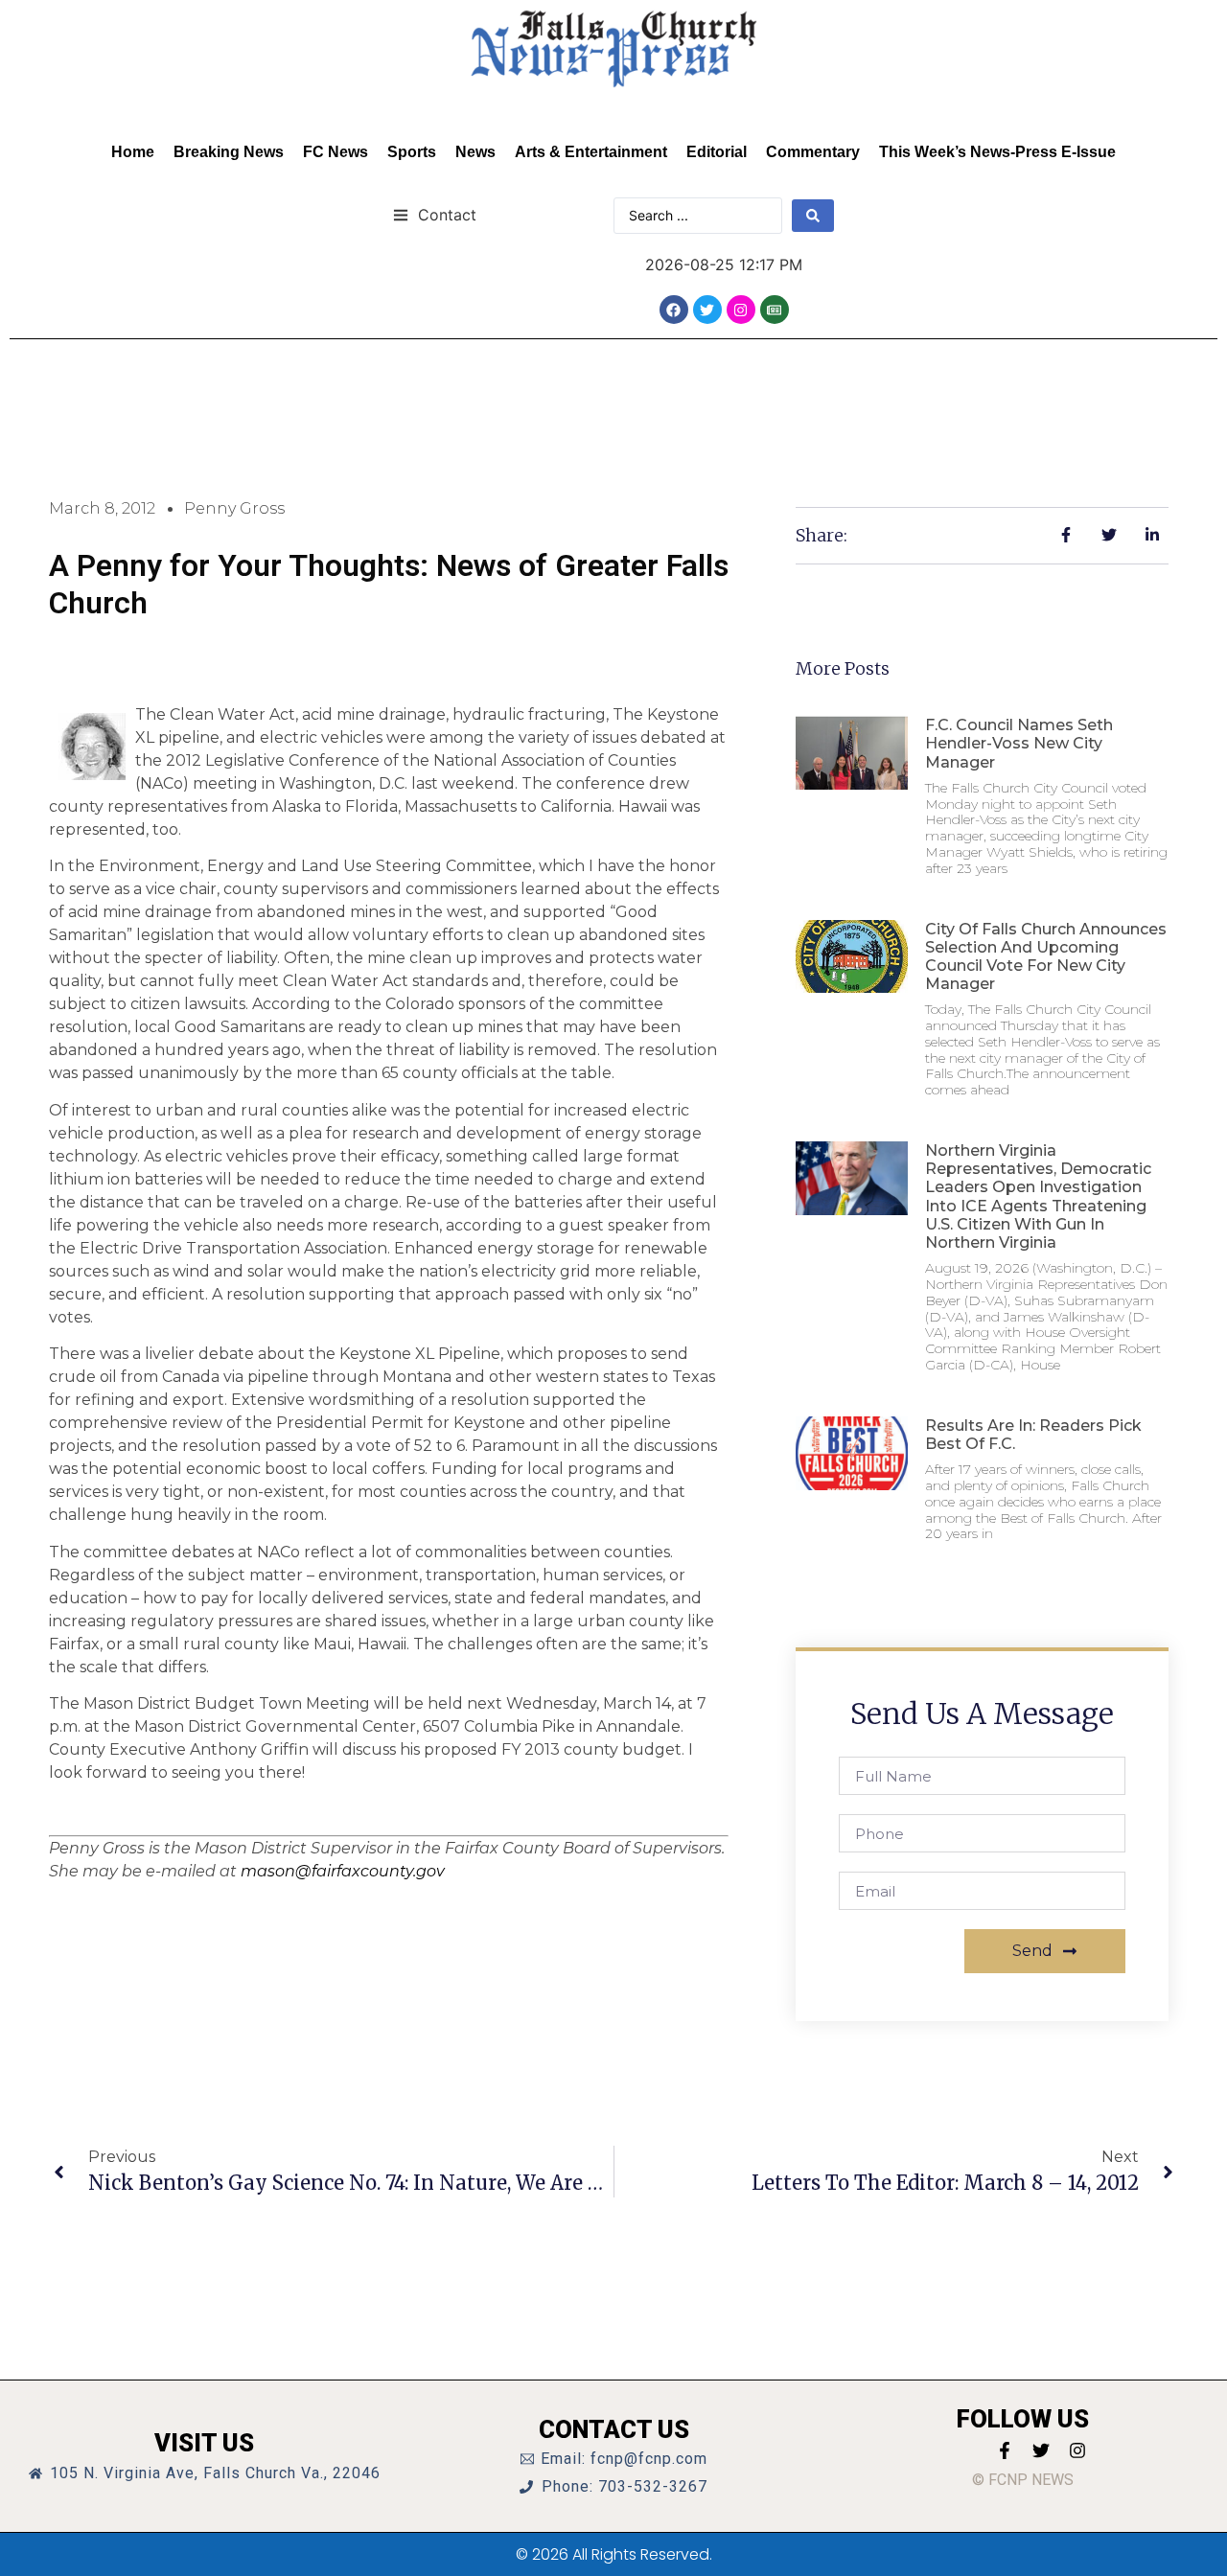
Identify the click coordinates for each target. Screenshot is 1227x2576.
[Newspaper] (775, 310)
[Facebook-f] (1005, 2450)
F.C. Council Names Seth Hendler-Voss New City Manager (1019, 743)
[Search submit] (813, 216)
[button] (435, 214)
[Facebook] (674, 310)
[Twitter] (707, 310)
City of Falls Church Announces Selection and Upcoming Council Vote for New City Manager (1046, 957)
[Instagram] (741, 310)
